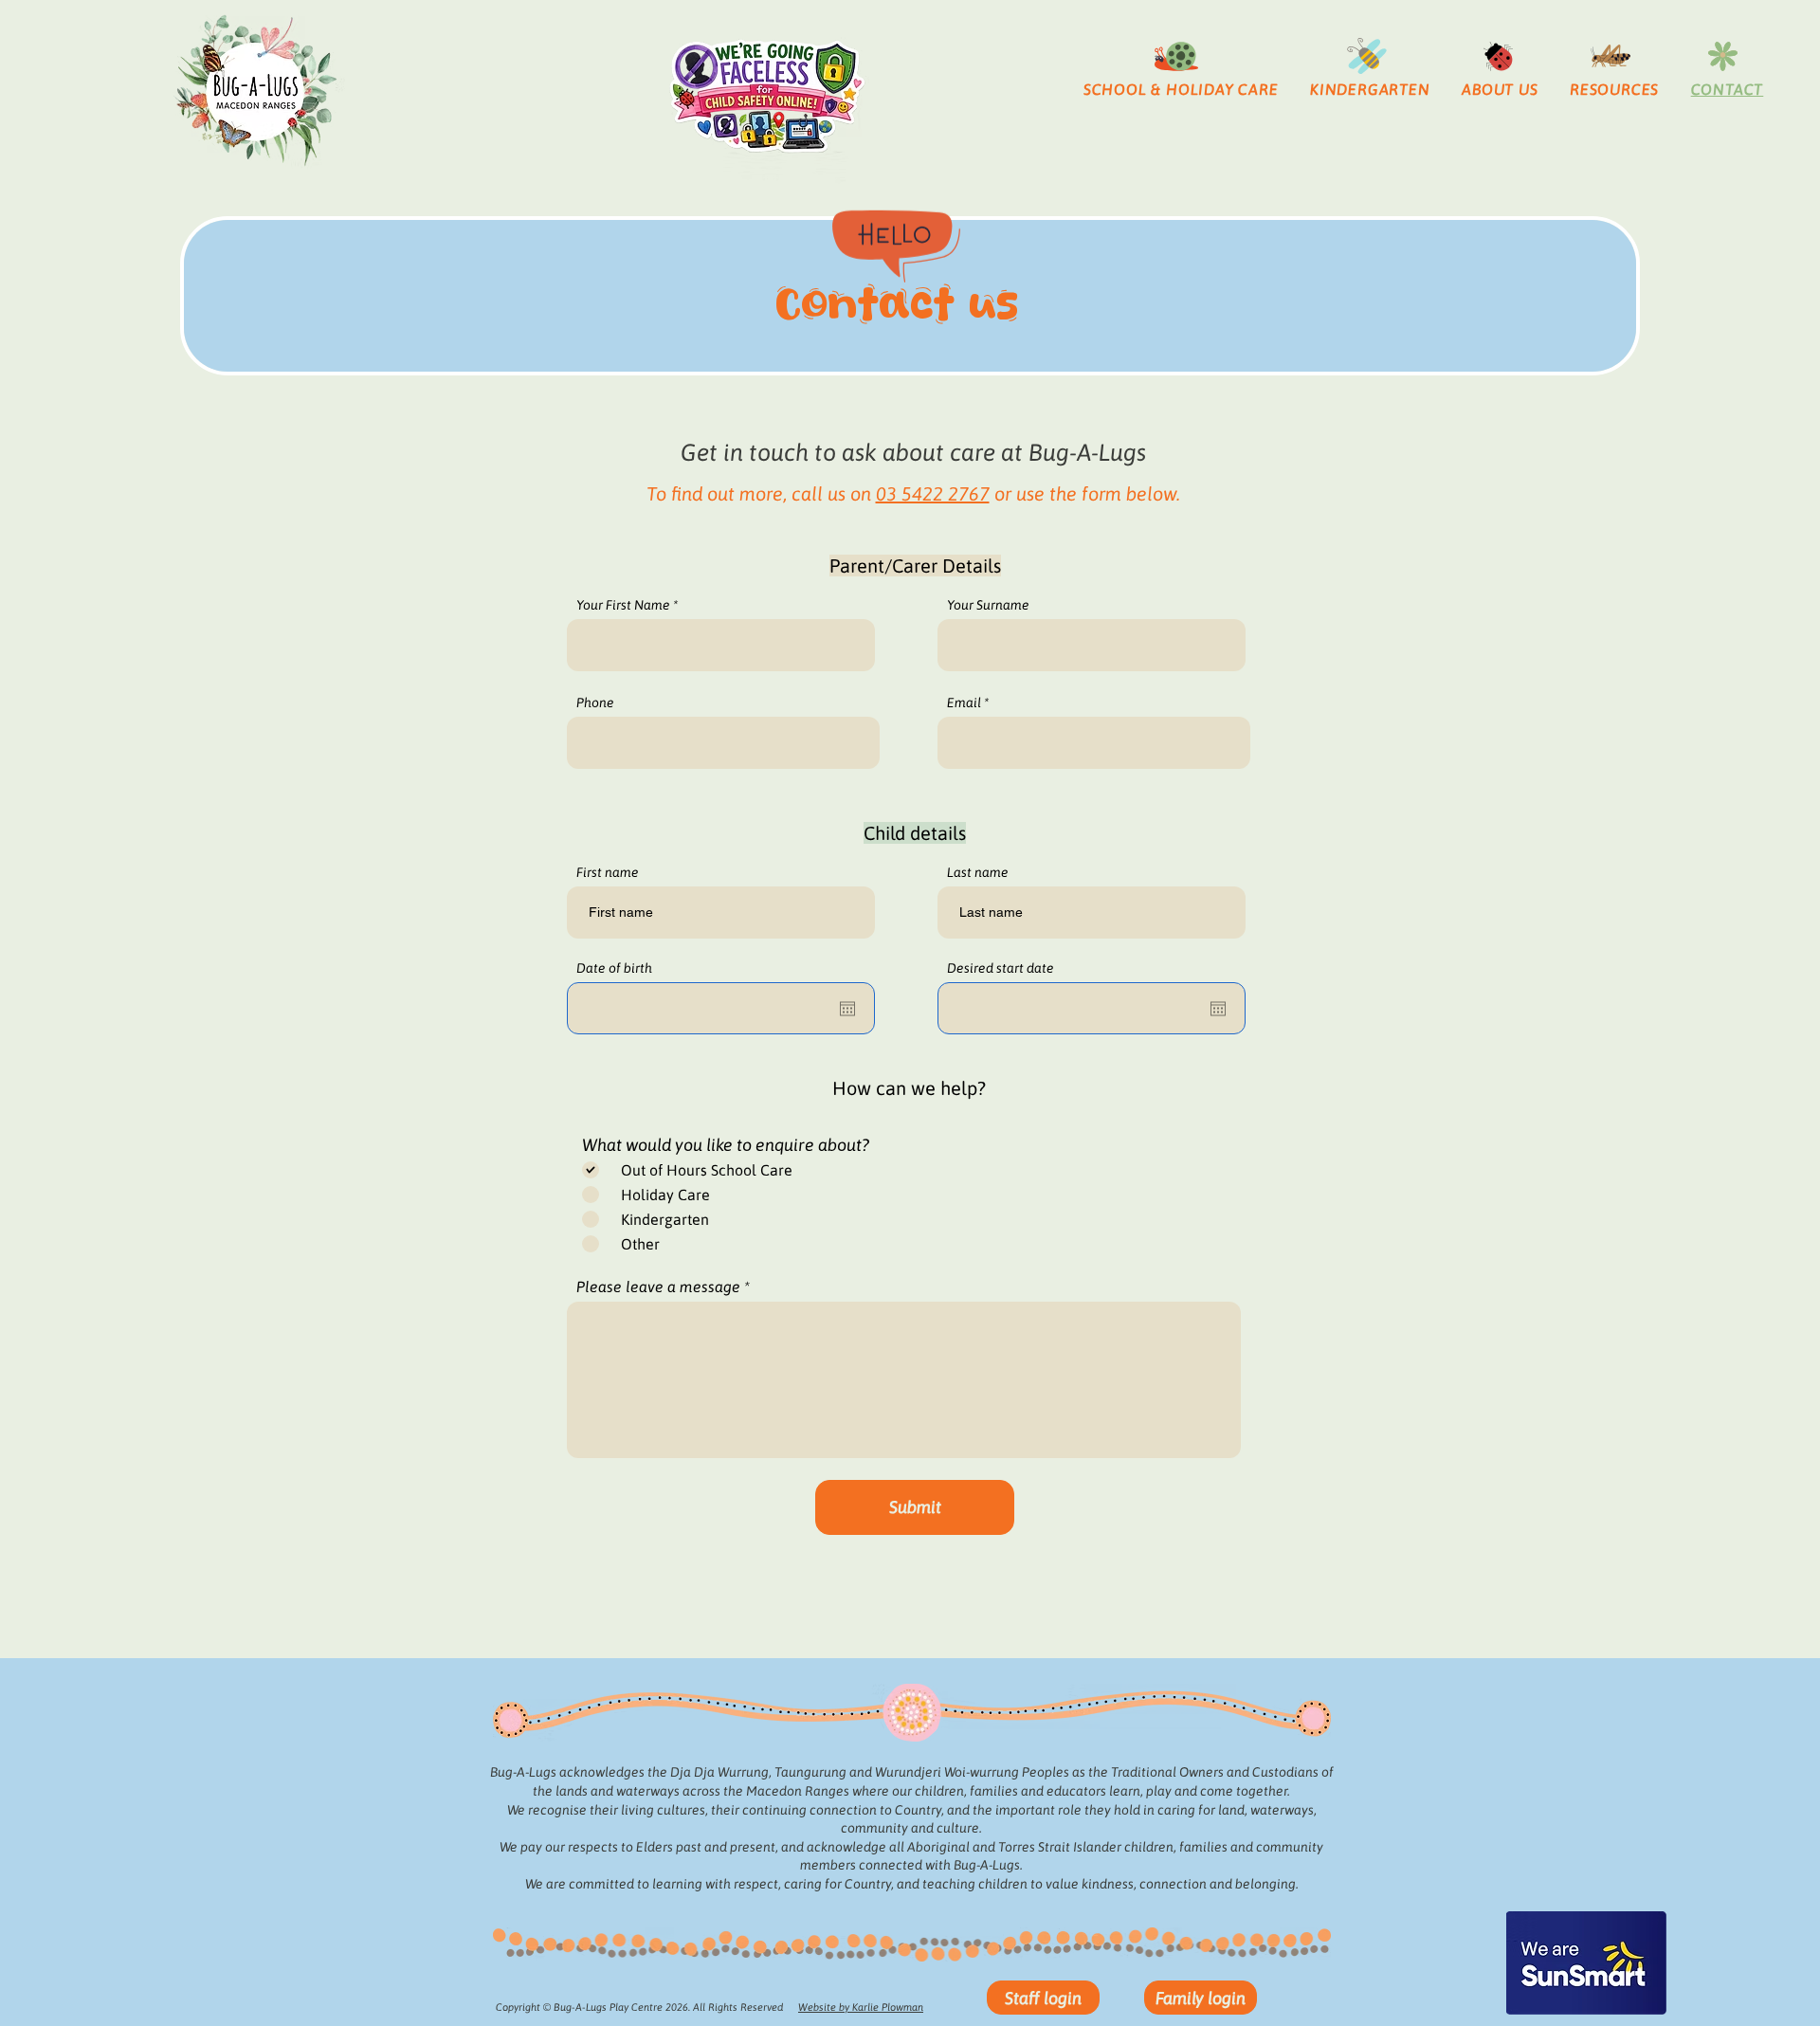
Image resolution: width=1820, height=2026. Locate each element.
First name (608, 872)
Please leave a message (658, 1287)
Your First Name (623, 605)
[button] (1181, 89)
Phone (595, 703)
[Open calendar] (847, 1009)
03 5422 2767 (933, 493)
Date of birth (614, 968)
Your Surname (988, 605)
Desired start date (1001, 968)
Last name (978, 872)
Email (964, 703)
